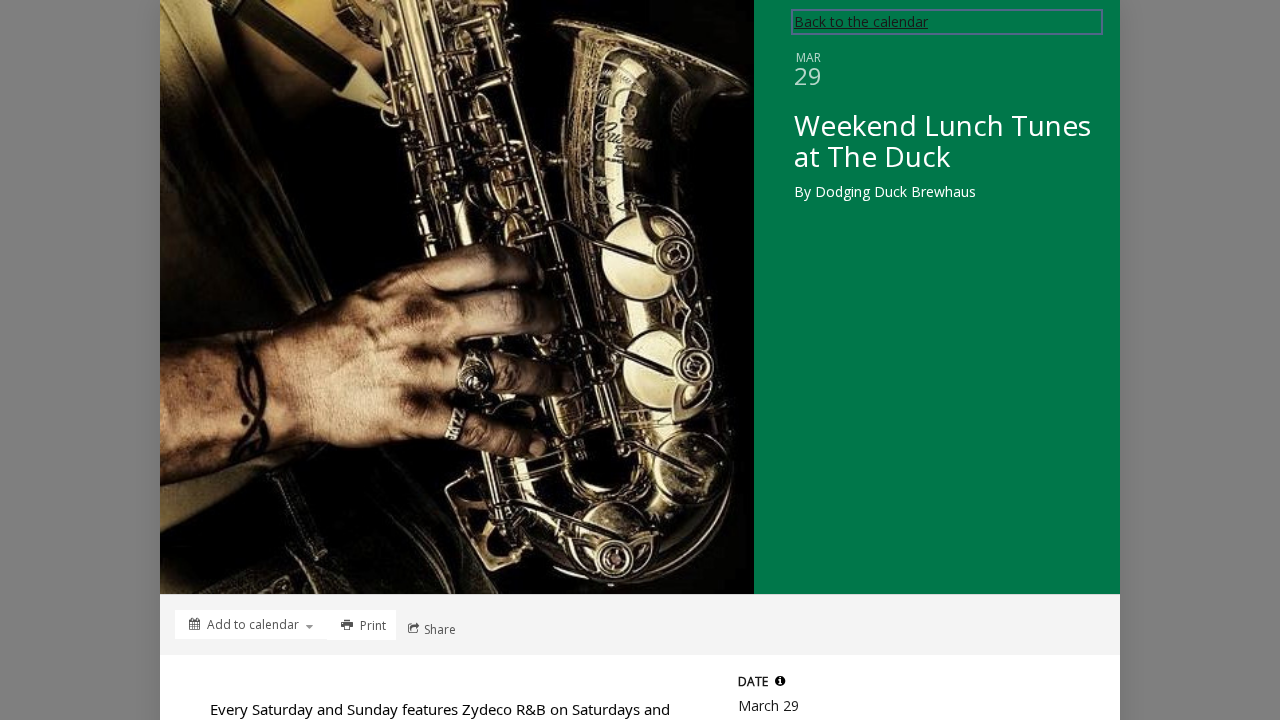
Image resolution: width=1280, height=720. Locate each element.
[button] (780, 681)
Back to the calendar (861, 21)
